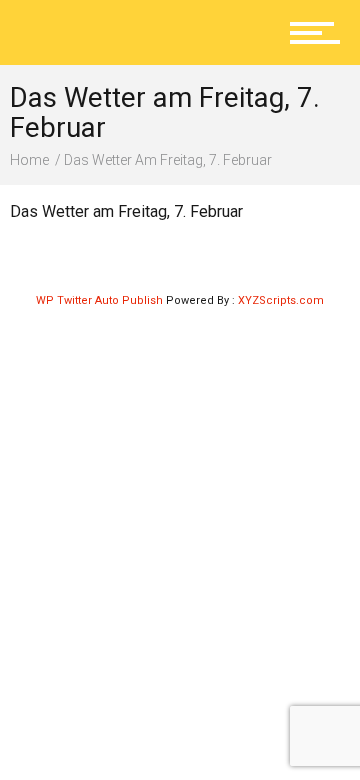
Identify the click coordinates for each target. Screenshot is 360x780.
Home (29, 160)
